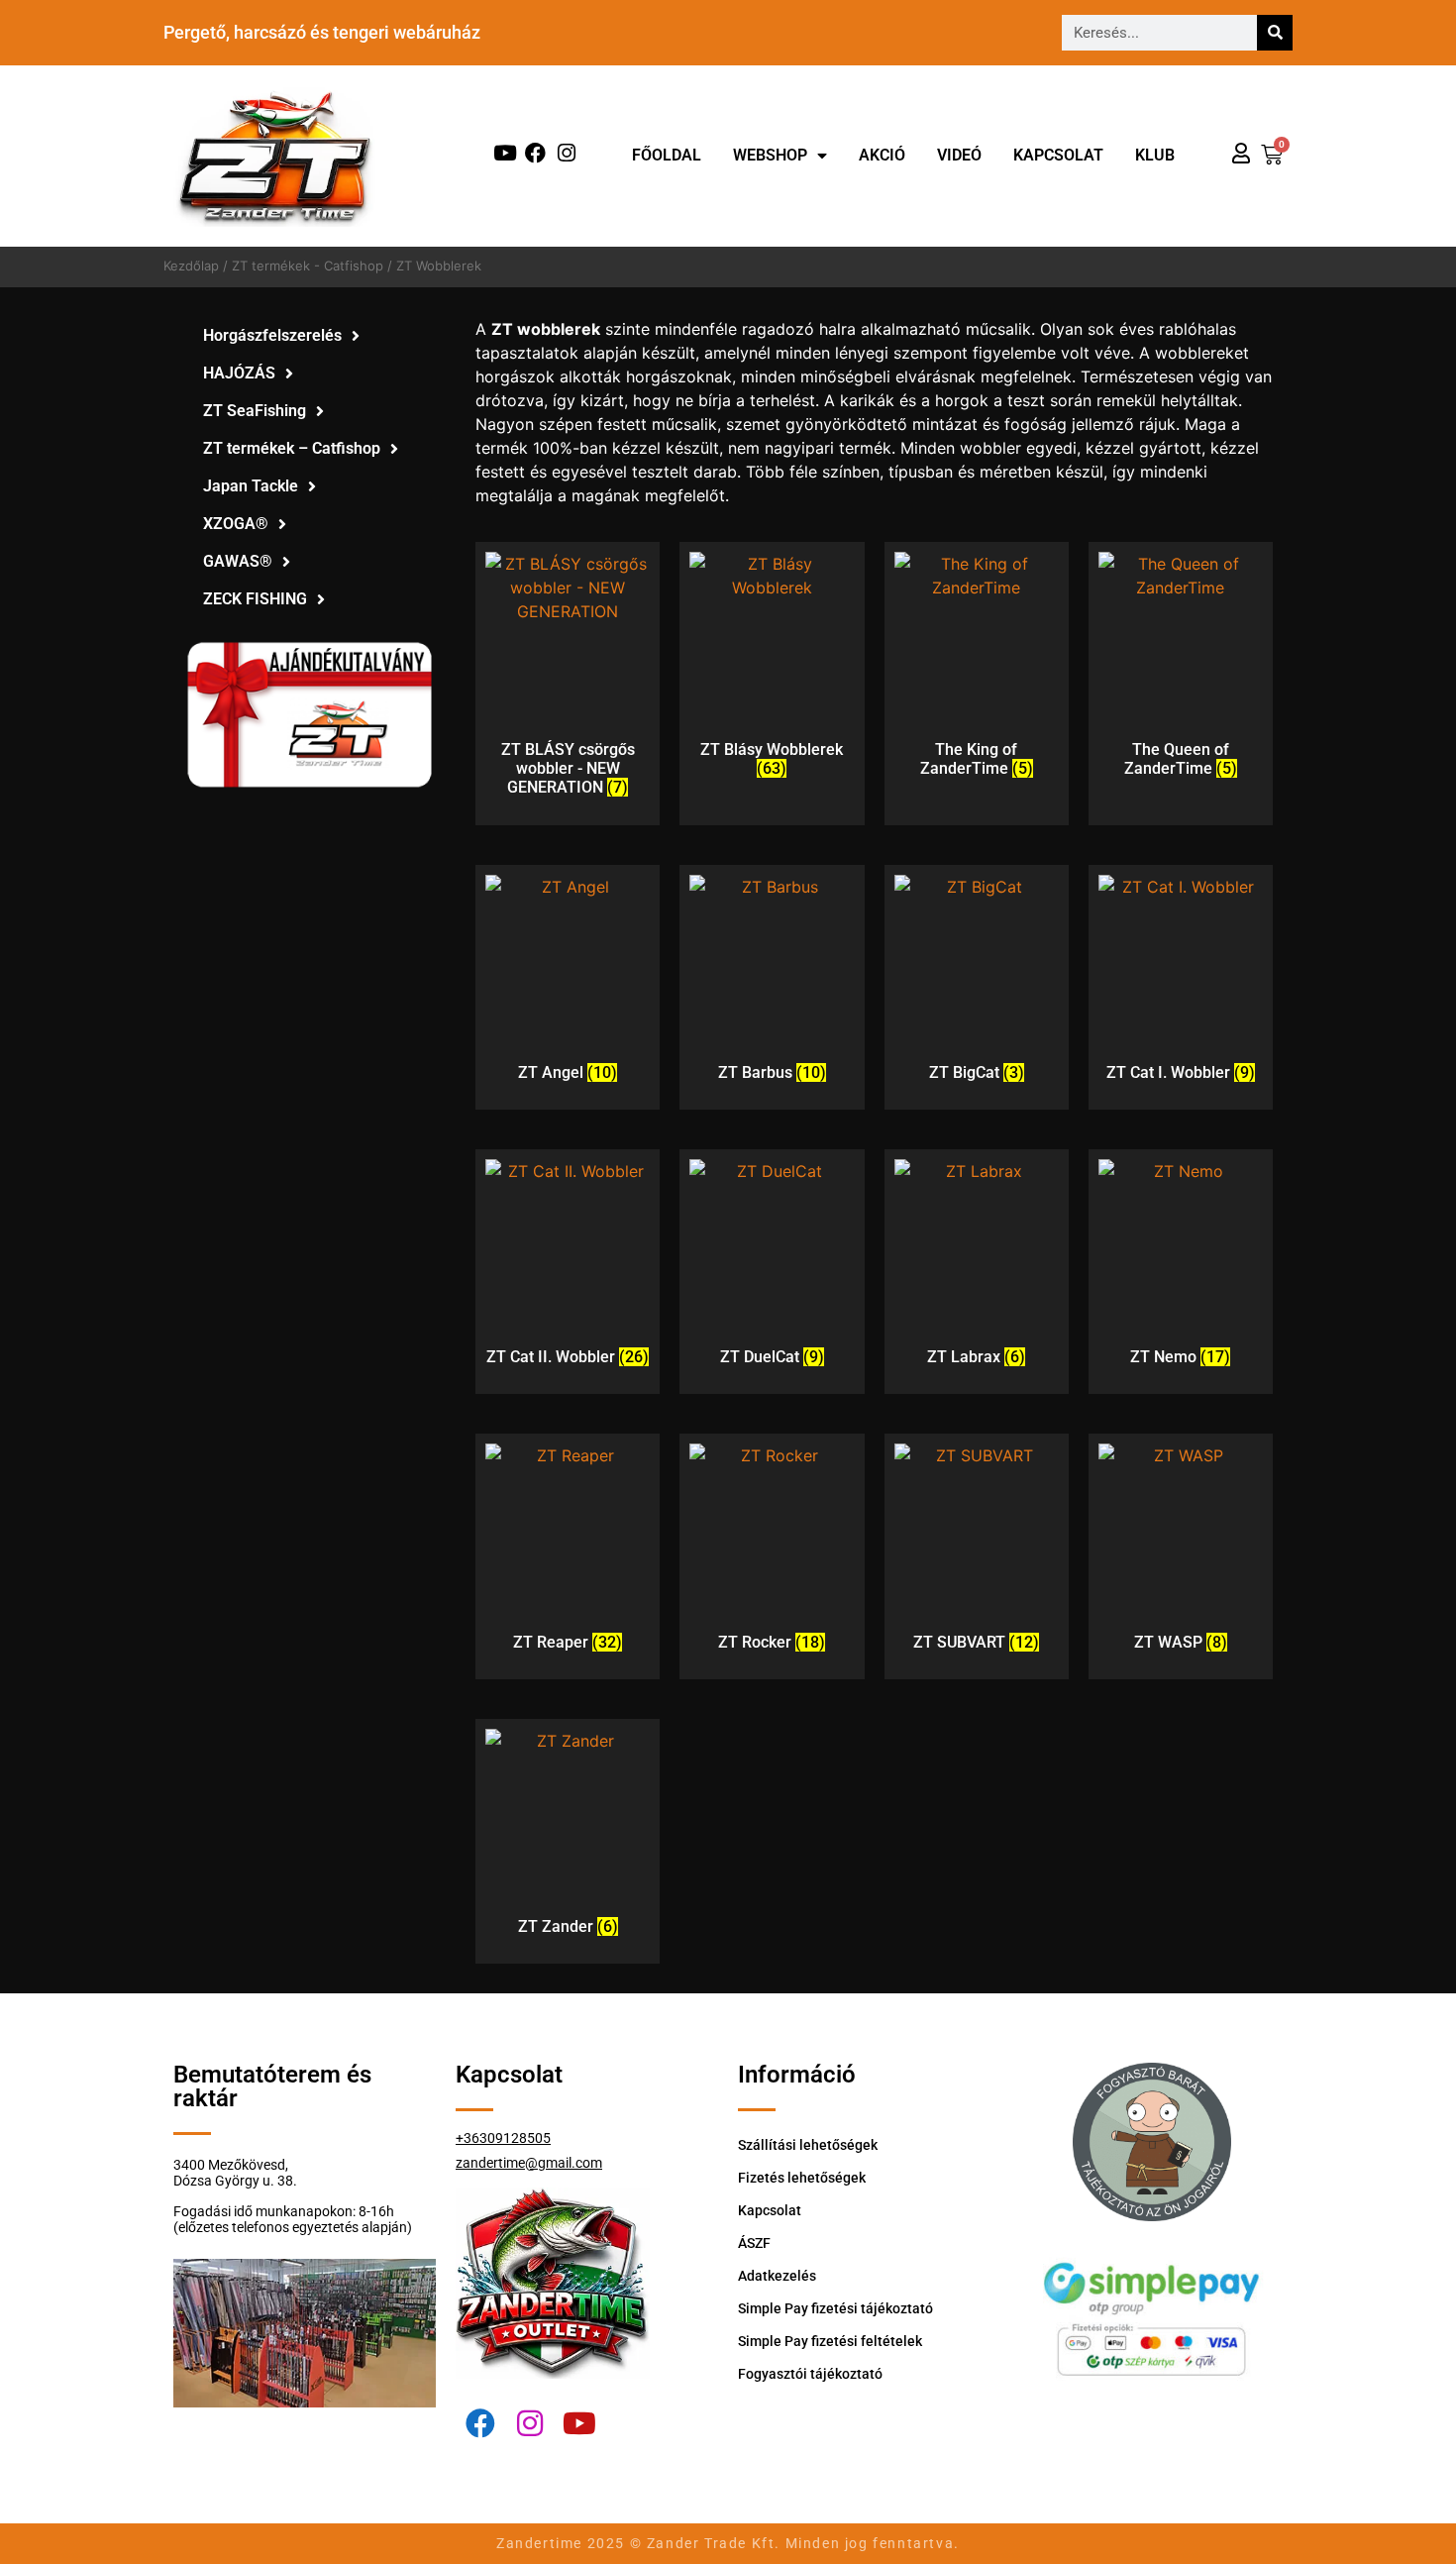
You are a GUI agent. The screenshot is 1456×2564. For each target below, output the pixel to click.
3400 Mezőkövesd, (231, 2165)
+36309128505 (503, 2138)
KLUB (1155, 155)
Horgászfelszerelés (272, 335)
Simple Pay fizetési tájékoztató (835, 2308)
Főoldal (667, 155)
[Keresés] (1275, 33)
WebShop (770, 155)
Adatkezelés (777, 2276)
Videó (959, 155)
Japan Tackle (251, 486)
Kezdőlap (191, 266)
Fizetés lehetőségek (802, 2178)
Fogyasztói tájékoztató (810, 2374)
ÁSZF (754, 2243)
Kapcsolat (1058, 155)
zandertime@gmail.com (529, 2163)
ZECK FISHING (255, 599)
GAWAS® (238, 561)
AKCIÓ (882, 155)
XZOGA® (236, 524)
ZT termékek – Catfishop (292, 448)
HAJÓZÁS (239, 373)
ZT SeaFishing (255, 411)
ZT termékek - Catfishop (308, 266)
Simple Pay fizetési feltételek (830, 2341)
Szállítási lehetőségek (808, 2145)
